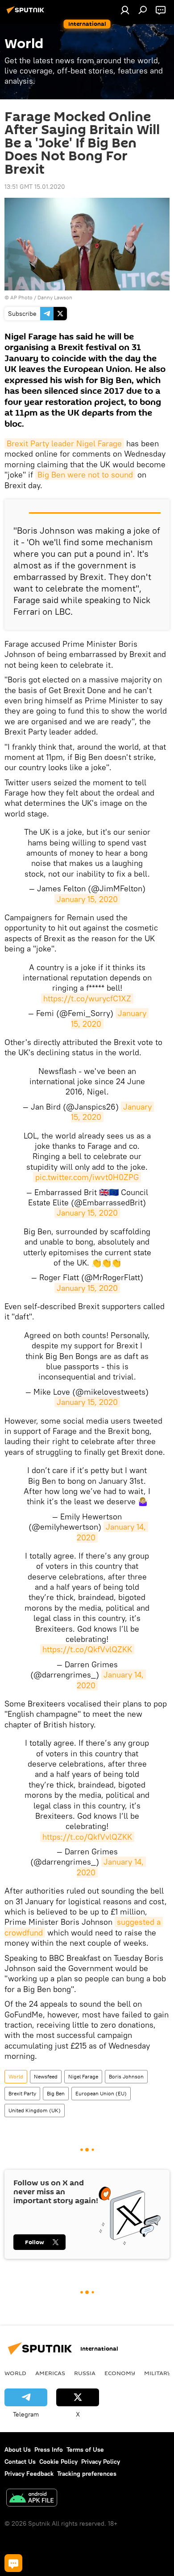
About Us (18, 2449)
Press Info (49, 2449)
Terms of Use (85, 2449)
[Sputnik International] (27, 13)
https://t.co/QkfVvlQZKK (87, 1649)
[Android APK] (32, 2499)
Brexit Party (22, 2093)
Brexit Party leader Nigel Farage (64, 443)
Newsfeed (46, 2076)
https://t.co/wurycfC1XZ (87, 998)
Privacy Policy (101, 2462)
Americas (50, 2373)
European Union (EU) (101, 2093)
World (16, 2076)
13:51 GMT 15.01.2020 (35, 187)
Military (158, 2373)
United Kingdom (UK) (35, 2110)
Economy (120, 2373)
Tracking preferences (87, 2474)
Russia (85, 2373)
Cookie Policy (58, 2462)
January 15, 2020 (87, 899)
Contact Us (20, 2462)
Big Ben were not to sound (85, 475)
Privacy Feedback (29, 2474)
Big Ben (56, 2093)
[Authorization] (125, 10)
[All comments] (13, 2563)
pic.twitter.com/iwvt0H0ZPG (87, 1177)
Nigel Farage (83, 2076)
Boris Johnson (126, 2076)
